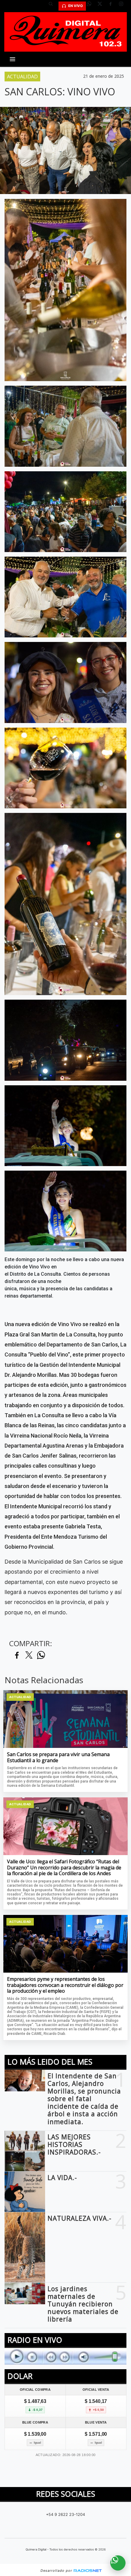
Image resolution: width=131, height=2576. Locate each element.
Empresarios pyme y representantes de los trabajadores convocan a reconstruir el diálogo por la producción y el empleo (65, 1985)
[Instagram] (123, 6)
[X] (102, 6)
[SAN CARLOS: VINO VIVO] (65, 290)
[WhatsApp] (91, 6)
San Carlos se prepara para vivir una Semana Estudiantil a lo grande (58, 1757)
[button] (53, 6)
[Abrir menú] (12, 59)
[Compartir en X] (29, 1655)
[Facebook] (113, 6)
